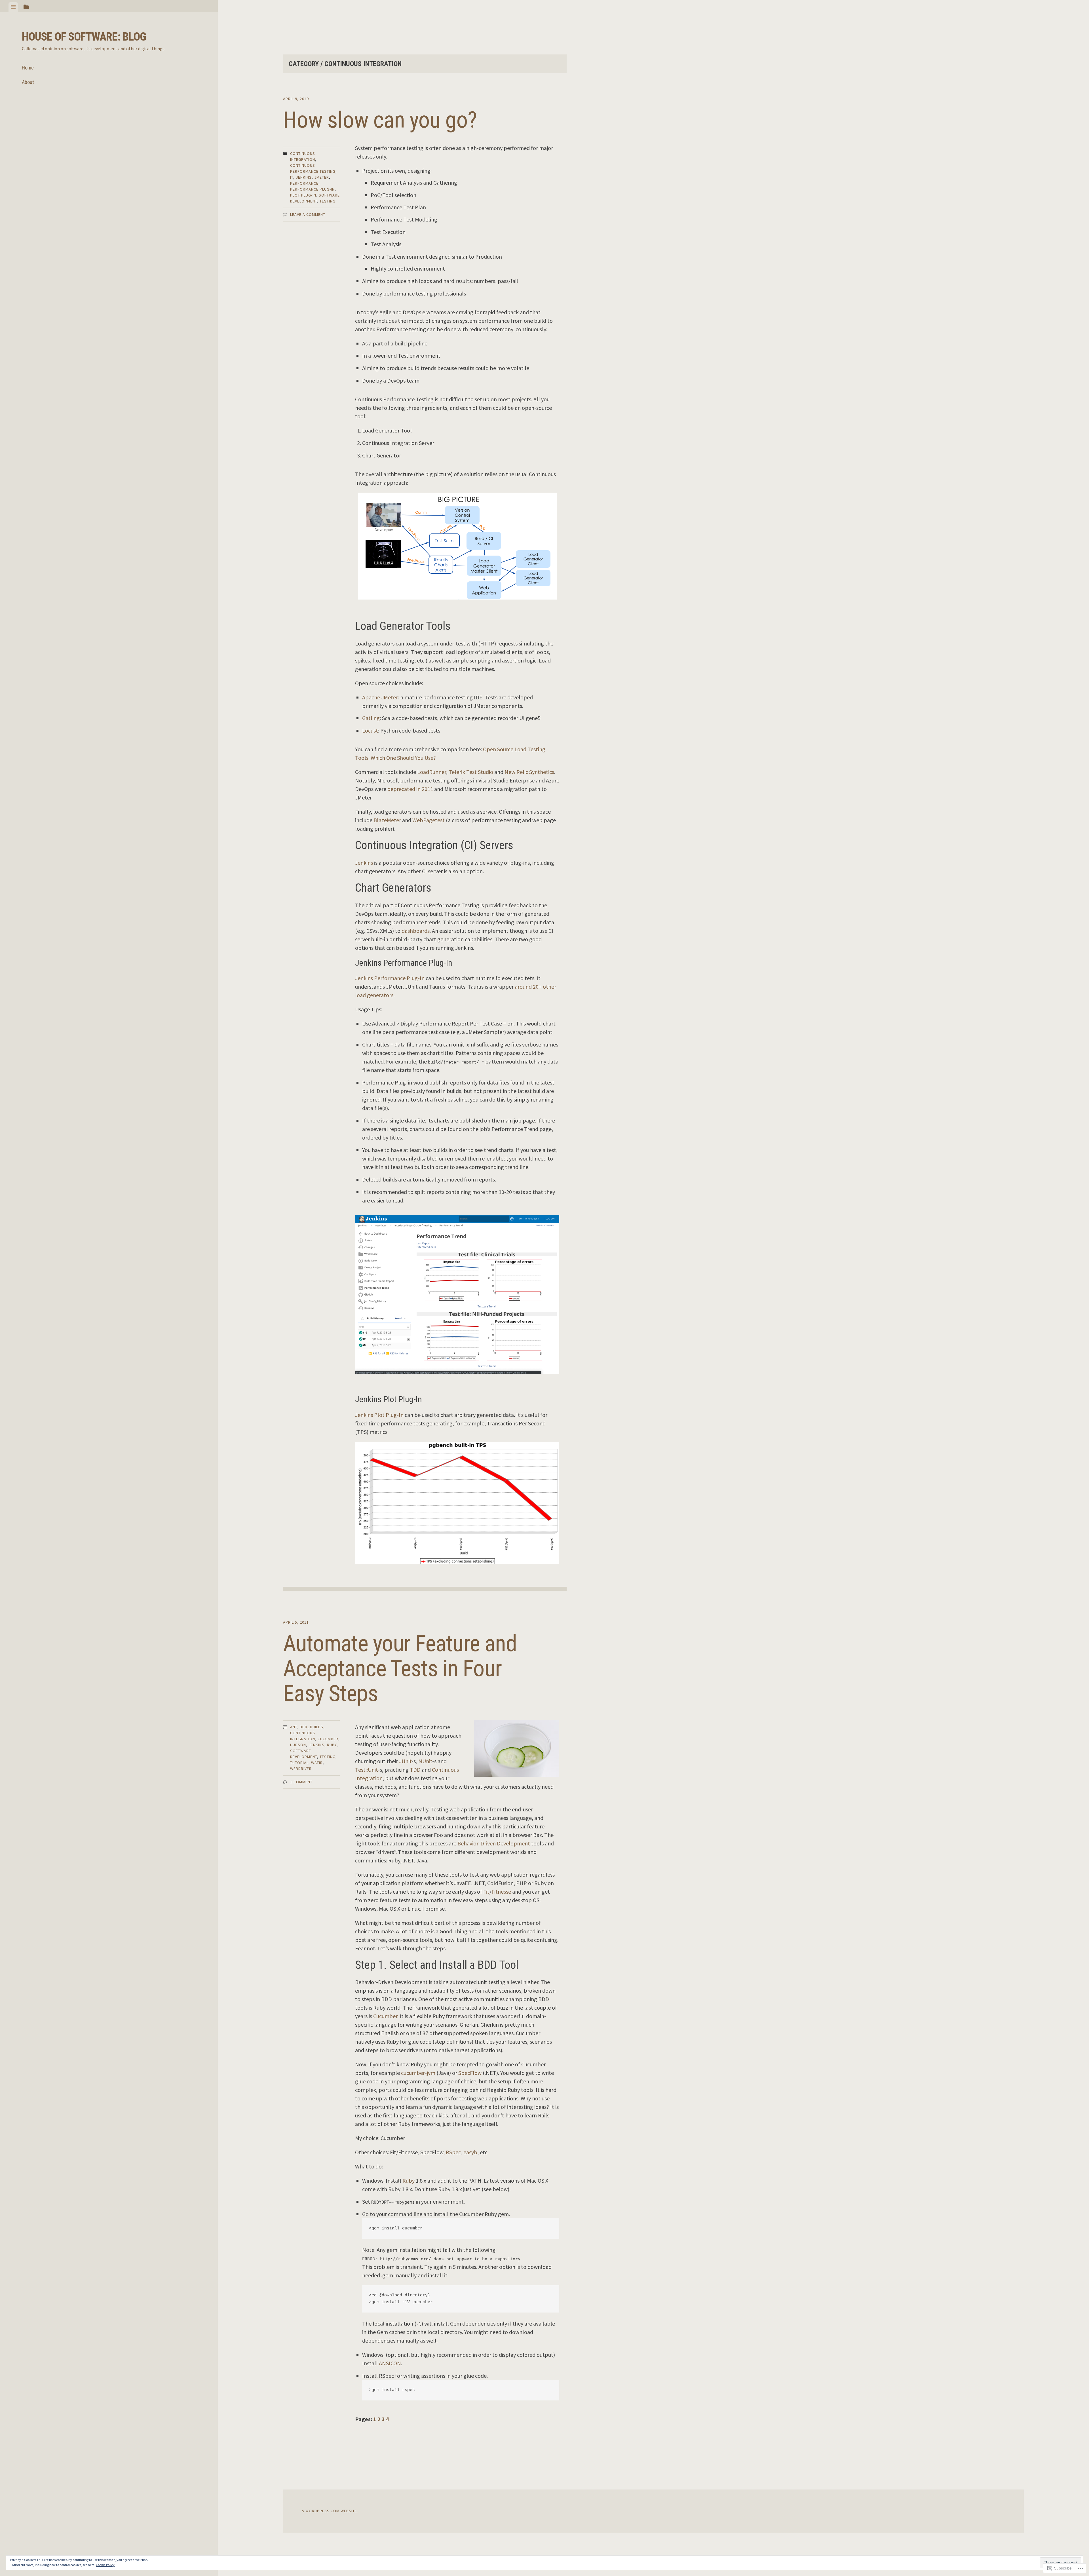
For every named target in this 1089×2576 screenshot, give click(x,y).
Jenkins (304, 177)
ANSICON (390, 2363)
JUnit (405, 1761)
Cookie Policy (105, 2565)
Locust (370, 730)
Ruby (332, 1745)
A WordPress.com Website (329, 2511)
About (28, 82)
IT (292, 177)
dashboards (416, 931)
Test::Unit (366, 1770)
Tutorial (299, 1763)
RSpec (453, 2152)
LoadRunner (432, 772)
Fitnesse (501, 1892)
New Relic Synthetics (529, 772)
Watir (317, 1763)
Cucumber (328, 1739)
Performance (304, 183)
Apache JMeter (380, 697)
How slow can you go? (380, 120)
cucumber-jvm (418, 2073)
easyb (470, 2152)
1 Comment (301, 1782)
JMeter (322, 177)
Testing (328, 201)
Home (28, 68)
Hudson (298, 1745)
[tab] (13, 7)
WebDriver (301, 1769)
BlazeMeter (387, 820)
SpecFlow (470, 2073)
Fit (486, 1892)
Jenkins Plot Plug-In (379, 1415)
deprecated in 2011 (410, 789)
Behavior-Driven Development (494, 1843)
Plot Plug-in (303, 195)
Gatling (371, 718)
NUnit (425, 1761)
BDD (304, 1727)
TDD (415, 1770)
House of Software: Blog (84, 37)
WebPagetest (429, 820)
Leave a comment (308, 214)
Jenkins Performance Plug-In (390, 978)
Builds (317, 1727)
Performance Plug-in (312, 189)
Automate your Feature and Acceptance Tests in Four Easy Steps (400, 1668)
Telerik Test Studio (471, 772)
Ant (294, 1727)
